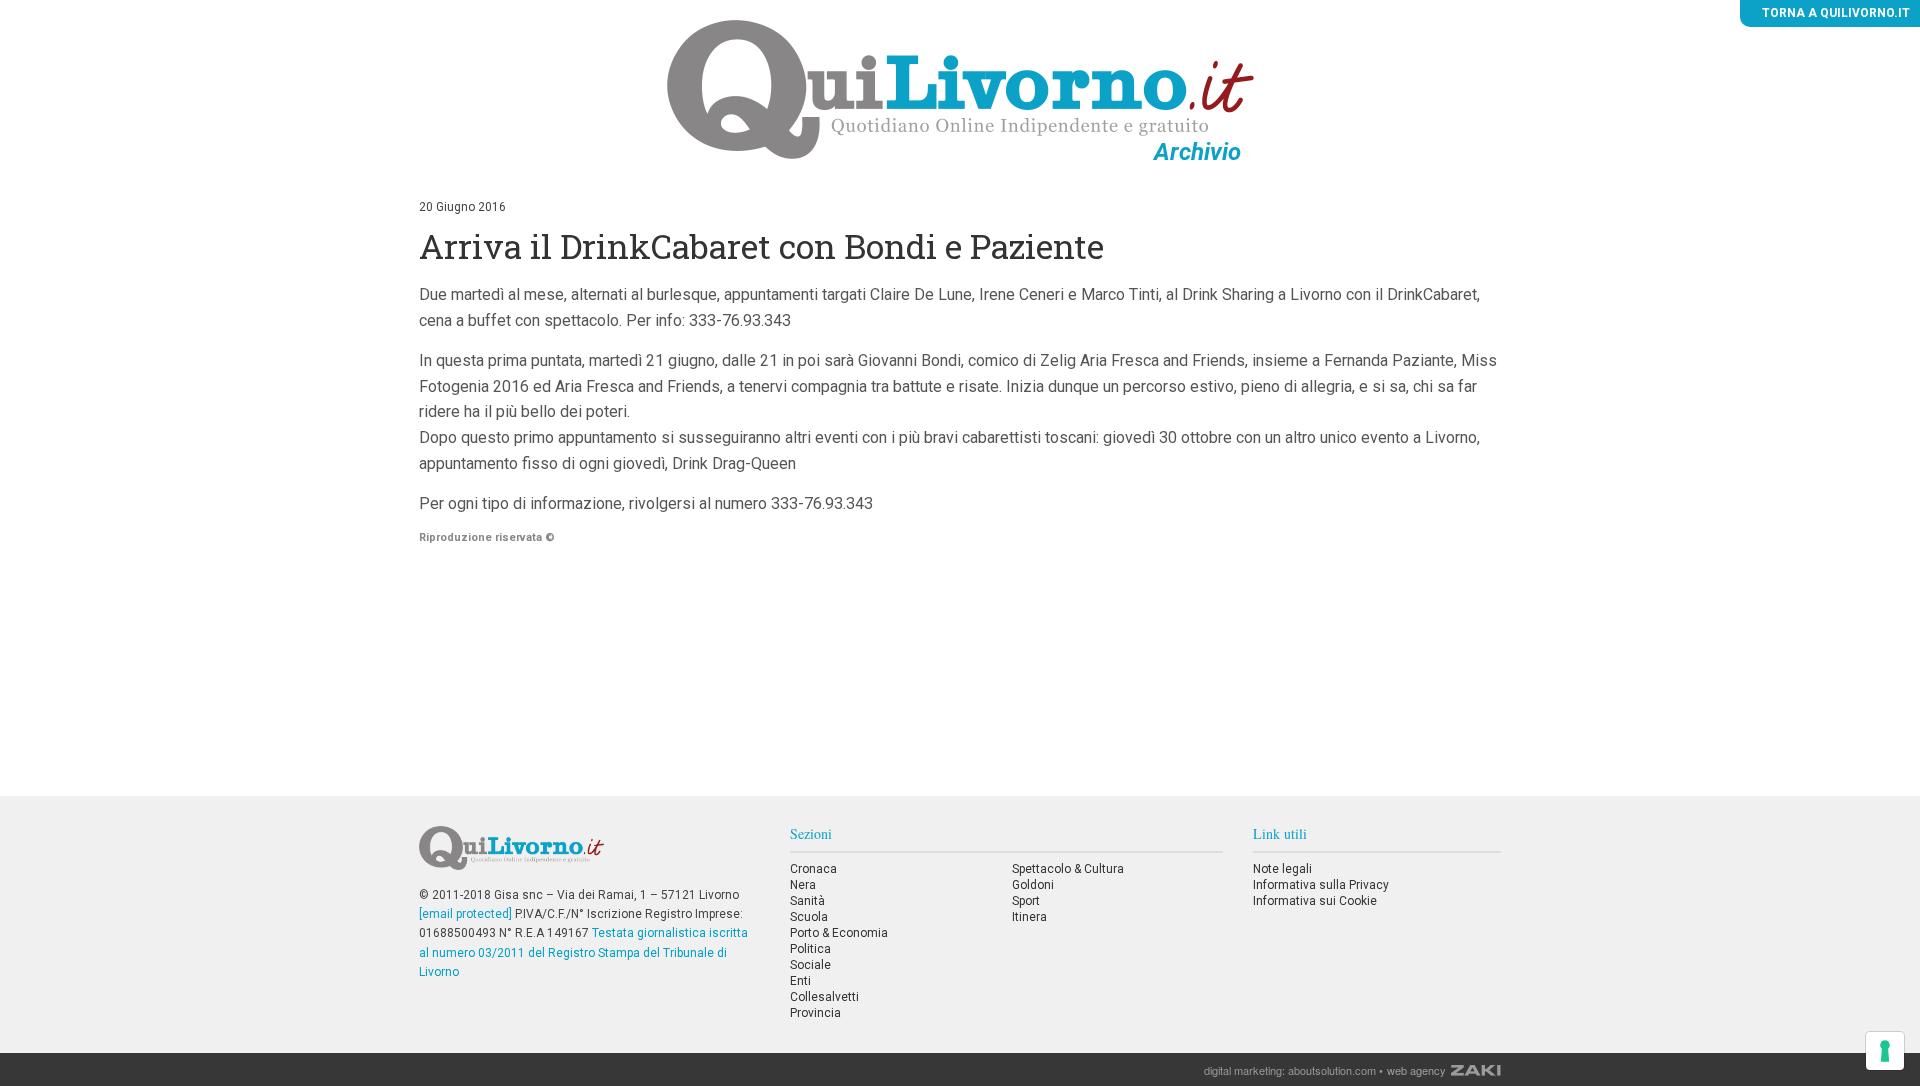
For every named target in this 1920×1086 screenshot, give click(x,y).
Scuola (809, 917)
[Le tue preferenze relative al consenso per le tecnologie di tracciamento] (1885, 1051)
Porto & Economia (839, 933)
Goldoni (1033, 885)
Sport (1026, 901)
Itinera (1029, 917)
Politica (810, 949)
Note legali (1282, 869)
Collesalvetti (824, 997)
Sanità (807, 901)
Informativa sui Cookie (1315, 901)
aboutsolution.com (1332, 1070)
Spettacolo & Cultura (1068, 869)
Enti (800, 981)
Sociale (810, 965)
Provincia (815, 1013)
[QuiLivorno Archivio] (960, 89)
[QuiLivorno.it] (589, 856)
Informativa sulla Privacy (1321, 885)
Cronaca (813, 869)
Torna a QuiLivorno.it (1834, 13)
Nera (803, 885)
